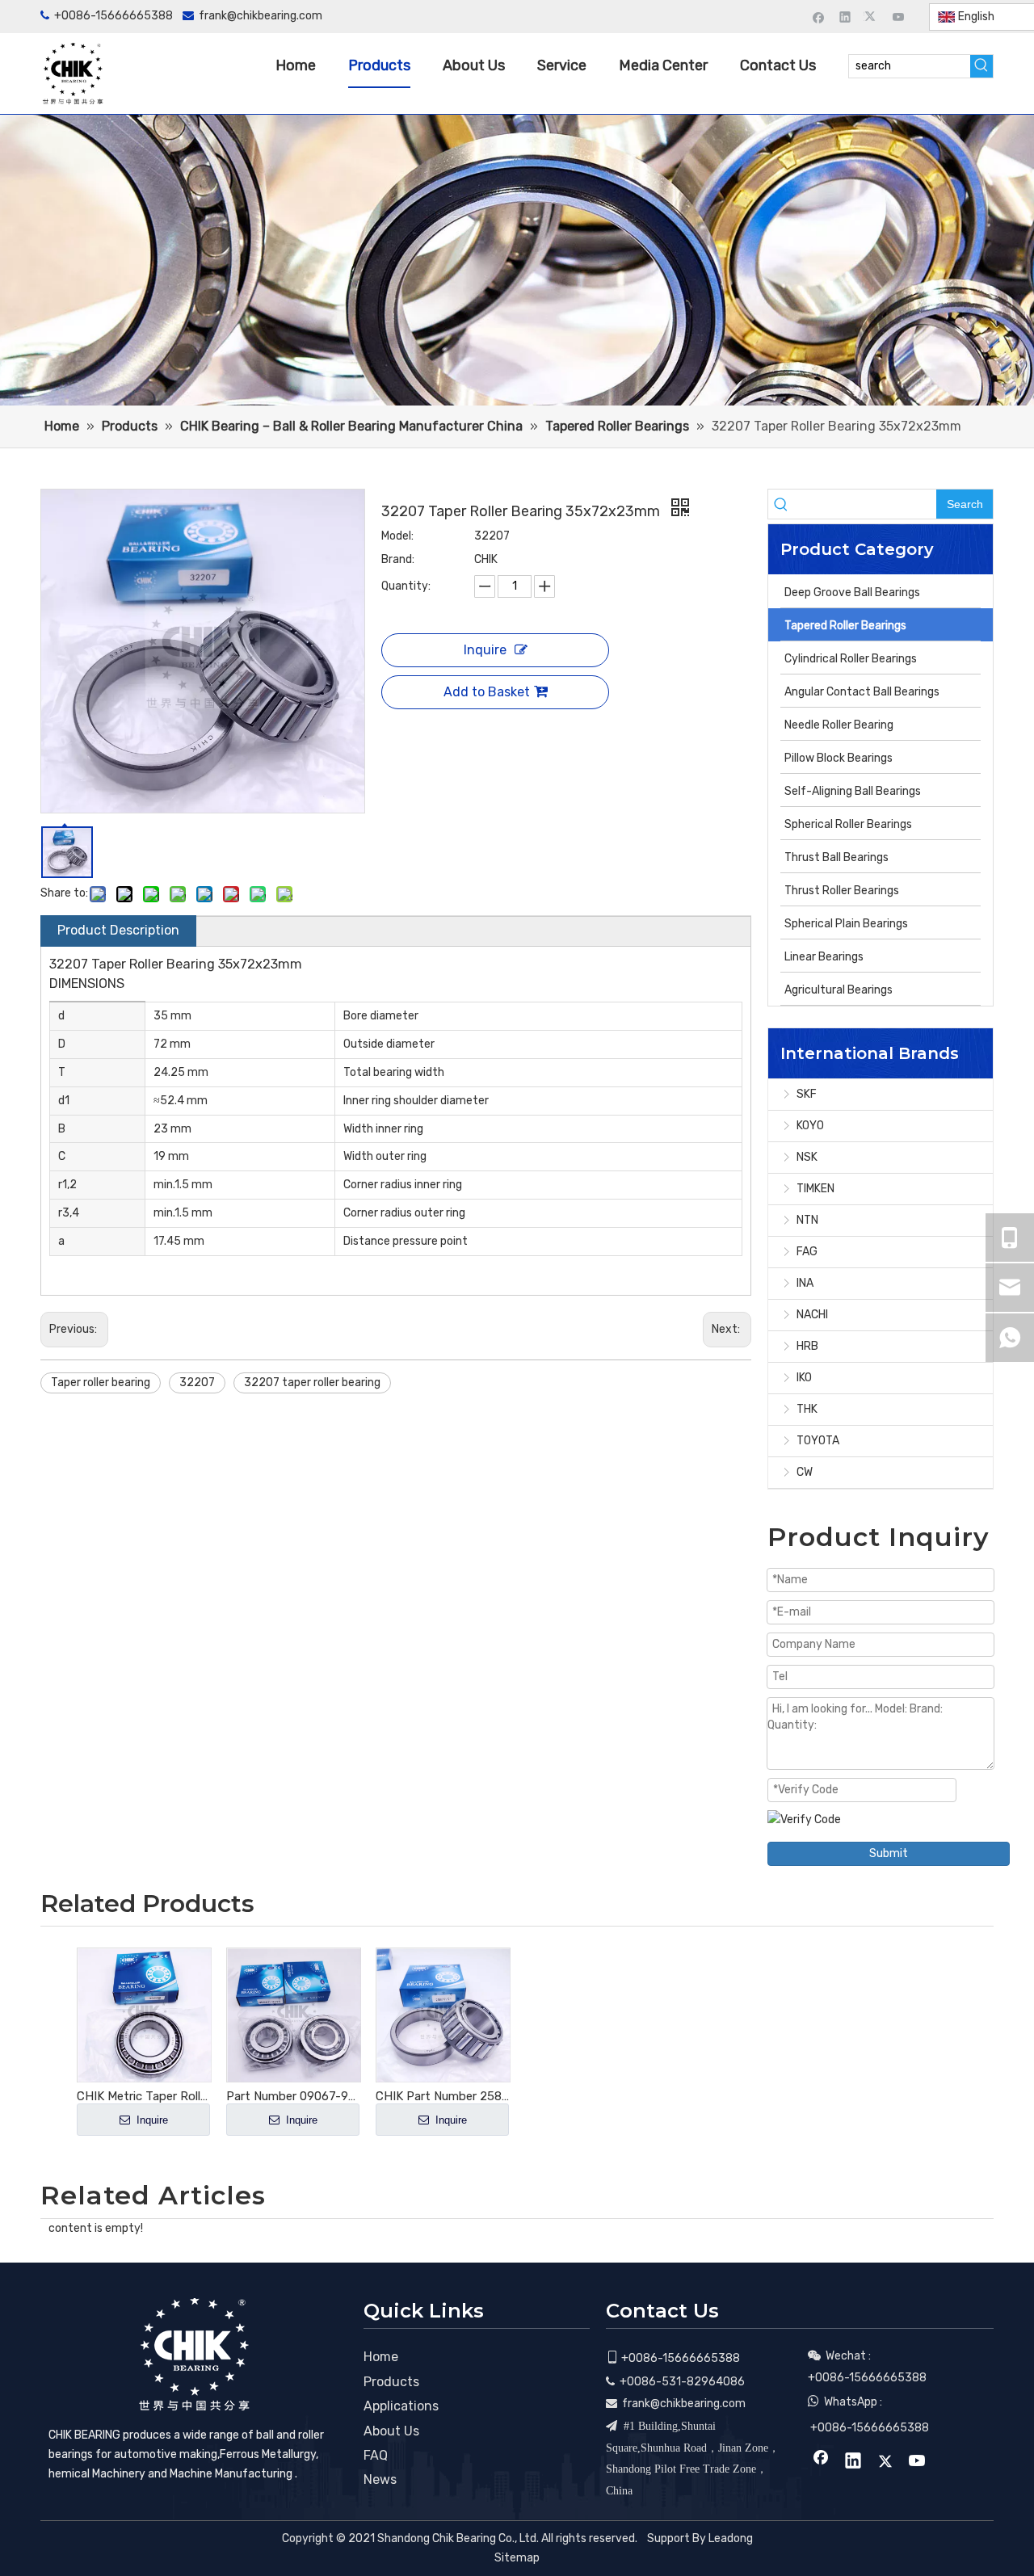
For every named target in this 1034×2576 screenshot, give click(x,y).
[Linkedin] (845, 17)
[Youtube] (899, 17)
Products (391, 2382)
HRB (807, 1346)
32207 (197, 1383)
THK (807, 1409)
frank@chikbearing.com (261, 16)
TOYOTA (818, 1441)
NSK (807, 1157)
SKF (807, 1094)
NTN (807, 1220)
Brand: (398, 559)
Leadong (731, 2538)
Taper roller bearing (101, 1383)
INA (805, 1283)
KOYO (810, 1126)
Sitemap (517, 2558)
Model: (397, 536)
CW (805, 1472)
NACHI (812, 1315)
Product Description (118, 930)
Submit (889, 1853)
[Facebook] (819, 17)
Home (381, 2357)
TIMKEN (815, 1189)
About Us (391, 2431)
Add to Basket (487, 692)
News (380, 2479)
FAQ (376, 2455)
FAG (807, 1252)
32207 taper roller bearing (312, 1383)
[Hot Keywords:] (981, 66)
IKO (804, 1378)
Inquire (485, 650)
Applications (401, 2406)
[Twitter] (872, 17)
